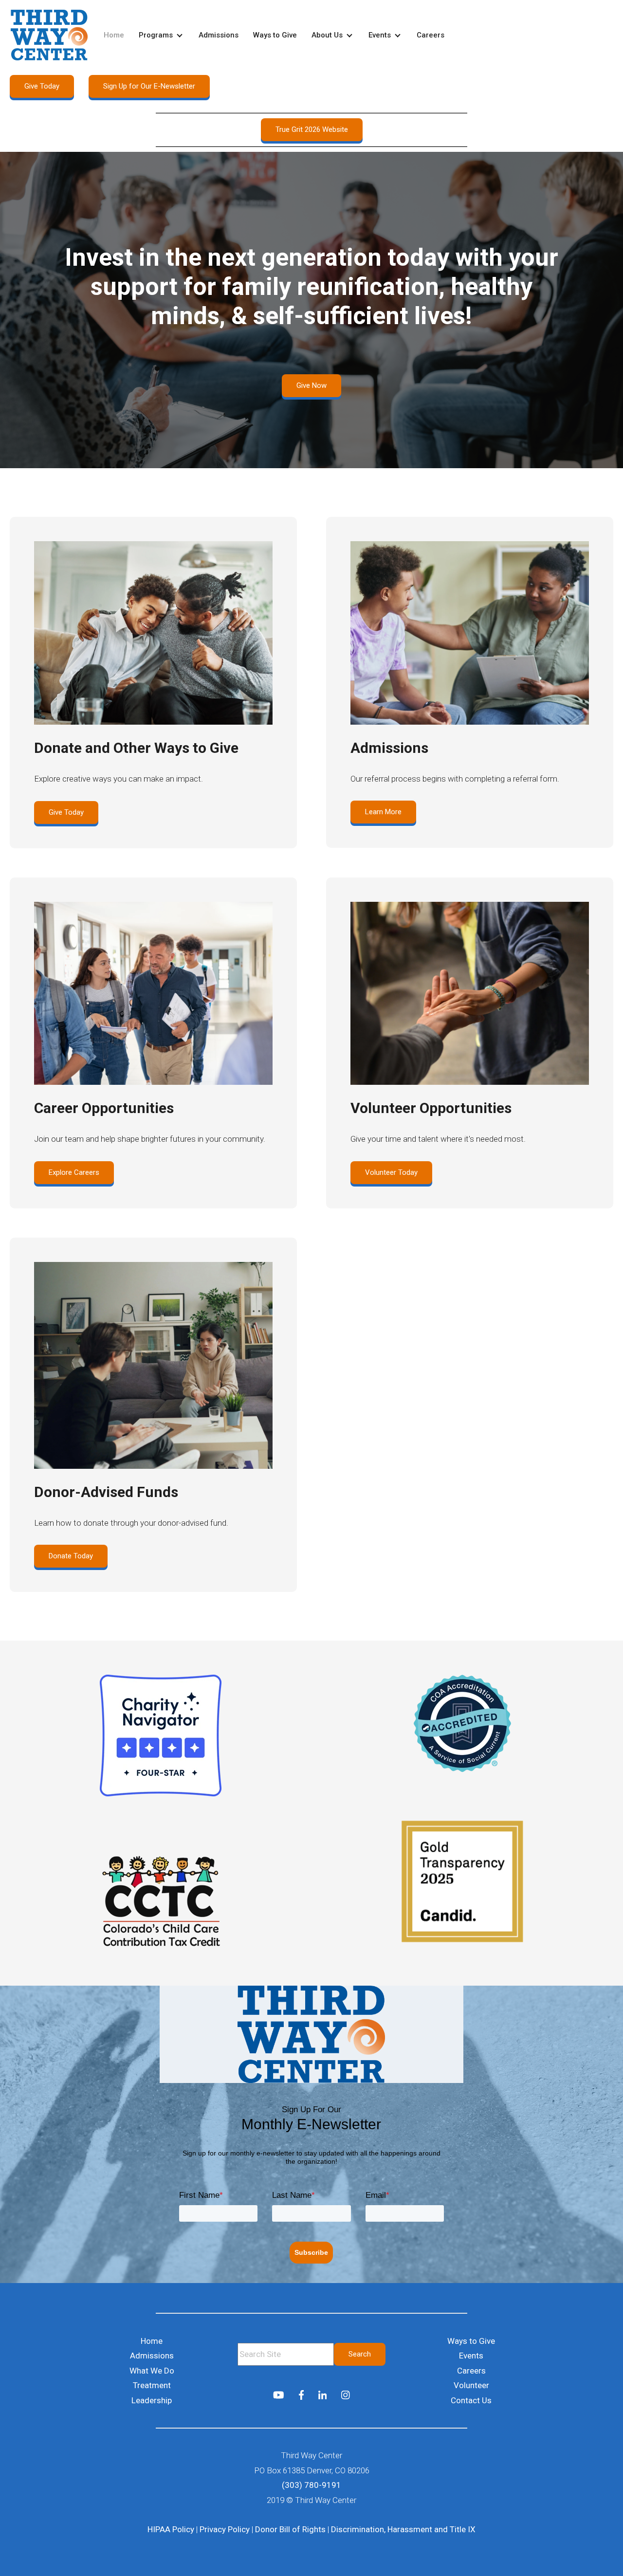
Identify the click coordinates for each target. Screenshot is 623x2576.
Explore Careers (74, 1172)
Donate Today (71, 1556)
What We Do (152, 2371)
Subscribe (311, 2252)
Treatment (152, 2385)
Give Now (311, 385)
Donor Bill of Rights (290, 2529)
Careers (431, 35)
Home (114, 35)
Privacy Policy (225, 2529)
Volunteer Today (391, 1172)
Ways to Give (275, 35)
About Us (327, 35)
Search (360, 2354)
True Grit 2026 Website (312, 129)
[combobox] (286, 2354)
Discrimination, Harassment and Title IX (403, 2529)
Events (380, 35)
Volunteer (471, 2385)
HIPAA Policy (171, 2529)
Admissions (219, 35)
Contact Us (471, 2400)
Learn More (383, 812)
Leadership (152, 2400)
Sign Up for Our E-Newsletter (149, 86)
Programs (156, 35)
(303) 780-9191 (311, 2485)
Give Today (42, 86)
